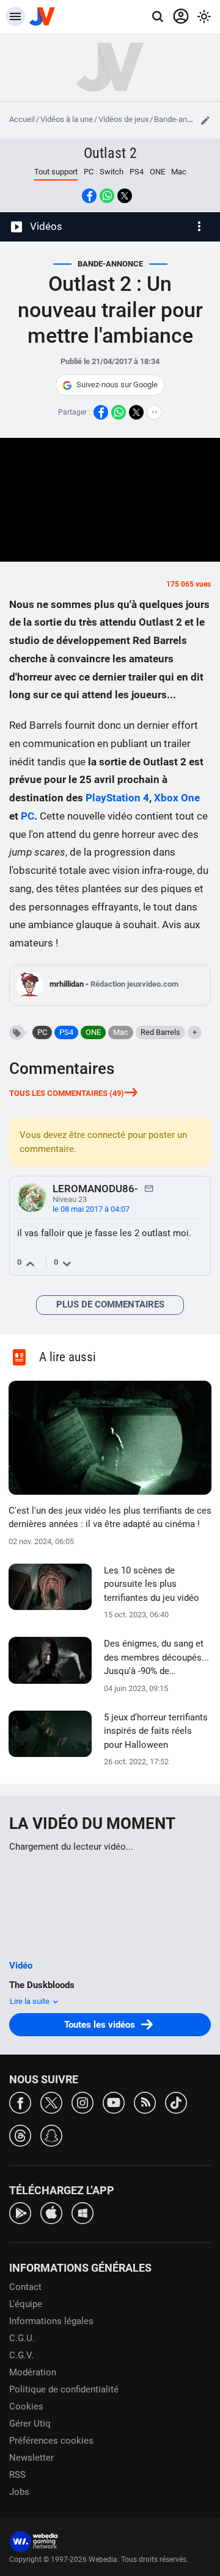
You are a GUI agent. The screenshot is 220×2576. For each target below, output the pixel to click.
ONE (157, 172)
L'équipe (26, 2304)
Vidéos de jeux (123, 119)
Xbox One (177, 798)
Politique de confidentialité (64, 2389)
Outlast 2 (110, 153)
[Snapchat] (51, 2135)
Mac (179, 172)
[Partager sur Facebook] (89, 196)
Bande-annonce (181, 119)
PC (89, 172)
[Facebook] (20, 2102)
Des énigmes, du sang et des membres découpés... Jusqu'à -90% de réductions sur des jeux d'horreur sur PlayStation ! (156, 1658)
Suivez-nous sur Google (117, 385)
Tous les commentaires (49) (67, 1093)
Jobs (19, 2492)
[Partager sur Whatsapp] (107, 196)
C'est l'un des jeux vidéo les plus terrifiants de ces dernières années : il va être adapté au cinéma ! (110, 1518)
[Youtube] (114, 2102)
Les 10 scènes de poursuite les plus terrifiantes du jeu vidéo (152, 1584)
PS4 (137, 172)
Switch (112, 172)
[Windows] (82, 2212)
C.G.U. (22, 2338)
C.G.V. (21, 2355)
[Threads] (20, 2135)
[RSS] (145, 2102)
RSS (17, 2475)
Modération (33, 2372)
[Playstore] (20, 2212)
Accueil (22, 119)
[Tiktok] (176, 2102)
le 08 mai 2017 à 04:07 (91, 1209)
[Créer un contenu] (205, 120)
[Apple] (51, 2212)
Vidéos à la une (67, 119)
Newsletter (31, 2458)
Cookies (26, 2406)
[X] (51, 2102)
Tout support (56, 172)
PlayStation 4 (117, 798)
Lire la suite (31, 2001)
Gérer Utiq (30, 2424)
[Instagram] (82, 2102)
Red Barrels (160, 1032)
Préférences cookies (51, 2441)
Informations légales (51, 2321)
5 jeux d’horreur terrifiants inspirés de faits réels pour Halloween (156, 1731)
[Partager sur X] (125, 196)
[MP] (149, 1188)
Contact (25, 2287)
